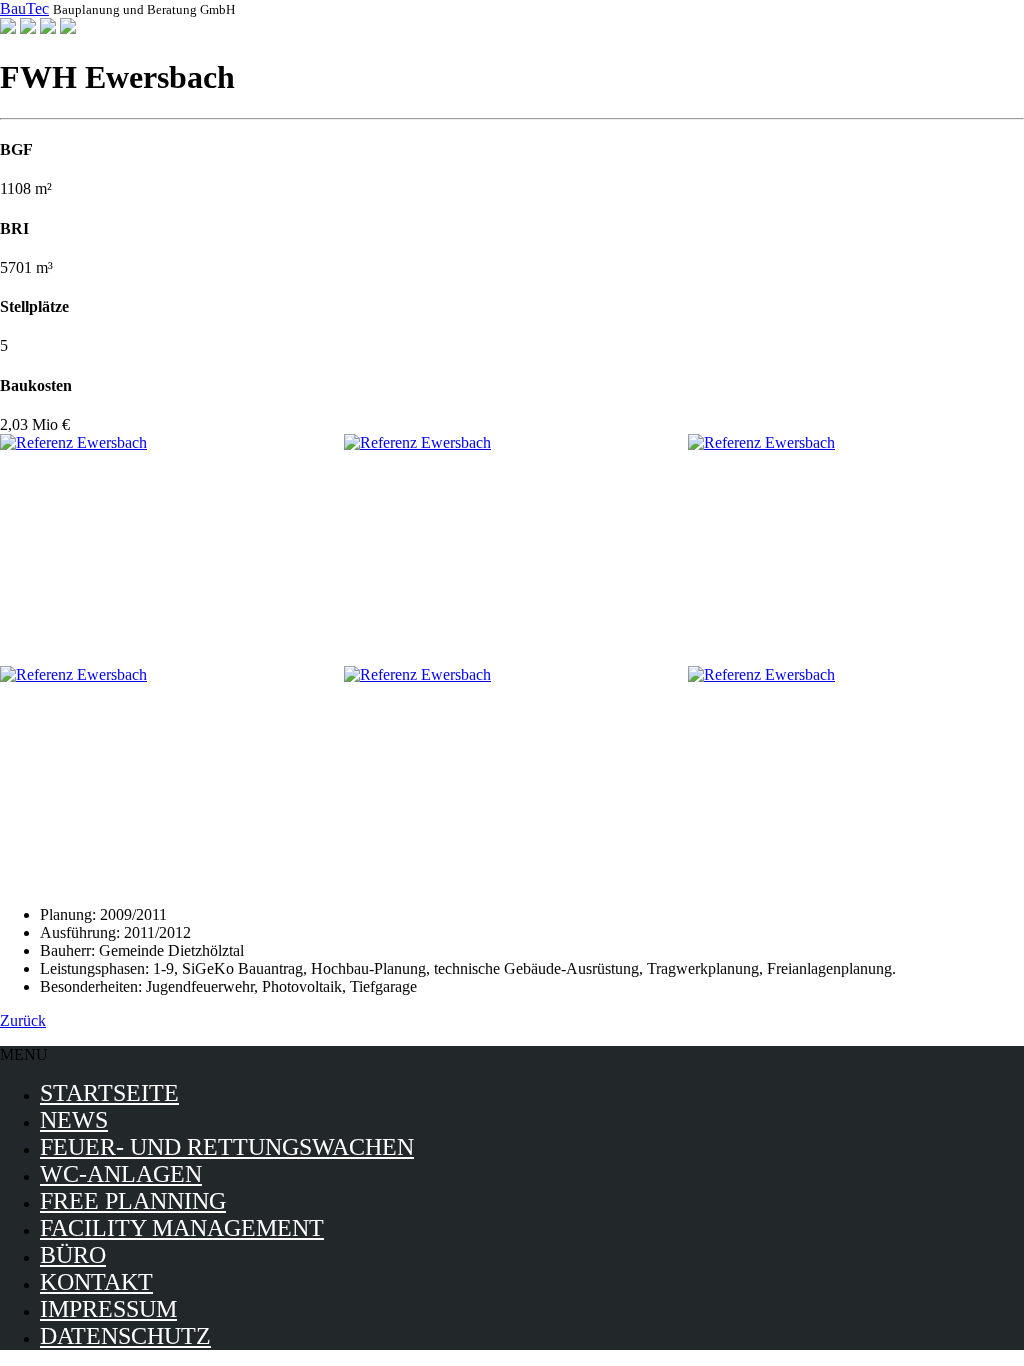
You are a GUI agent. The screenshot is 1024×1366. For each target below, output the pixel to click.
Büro (73, 1255)
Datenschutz (125, 1336)
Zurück (23, 1020)
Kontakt (96, 1282)
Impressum (108, 1309)
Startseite (109, 1093)
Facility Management (182, 1228)
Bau (24, 8)
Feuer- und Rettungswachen (227, 1147)
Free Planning (133, 1201)
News (74, 1120)
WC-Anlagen (121, 1174)
